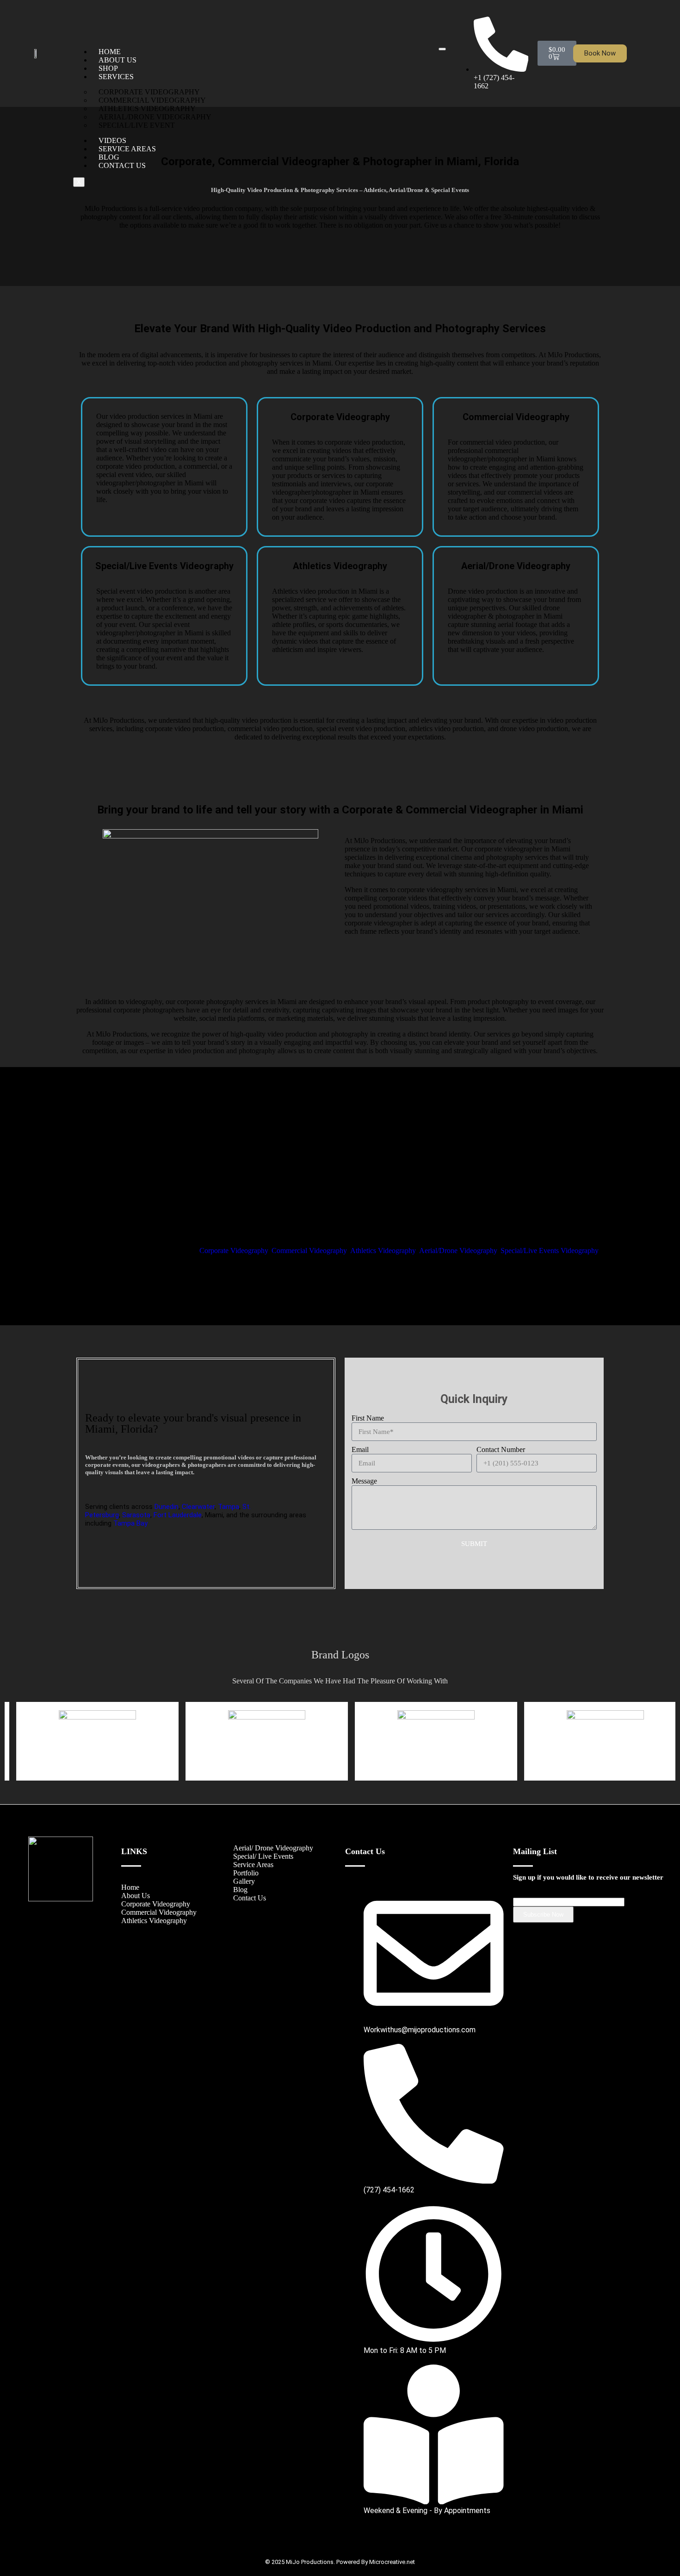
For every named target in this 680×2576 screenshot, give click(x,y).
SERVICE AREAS (127, 149)
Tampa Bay (130, 1523)
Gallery (244, 1881)
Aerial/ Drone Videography (273, 1848)
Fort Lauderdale (178, 1515)
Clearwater (198, 1507)
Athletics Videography (383, 1251)
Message (364, 1481)
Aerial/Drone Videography (458, 1251)
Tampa (229, 1507)
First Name (368, 1418)
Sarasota (136, 1515)
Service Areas (253, 1865)
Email (360, 1449)
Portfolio (246, 1873)
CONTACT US (122, 165)
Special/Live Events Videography (550, 1251)
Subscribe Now (543, 1915)
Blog (240, 1890)
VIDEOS (112, 140)
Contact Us (250, 1898)
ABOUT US (117, 60)
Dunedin (167, 1507)
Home (130, 1887)
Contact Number (501, 1449)
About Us (136, 1896)
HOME (110, 52)
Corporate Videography (234, 1251)
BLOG (109, 157)
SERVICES (116, 77)
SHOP (108, 68)
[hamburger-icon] (442, 49)
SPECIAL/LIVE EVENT (137, 125)
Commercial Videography (309, 1251)
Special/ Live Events (263, 1856)
